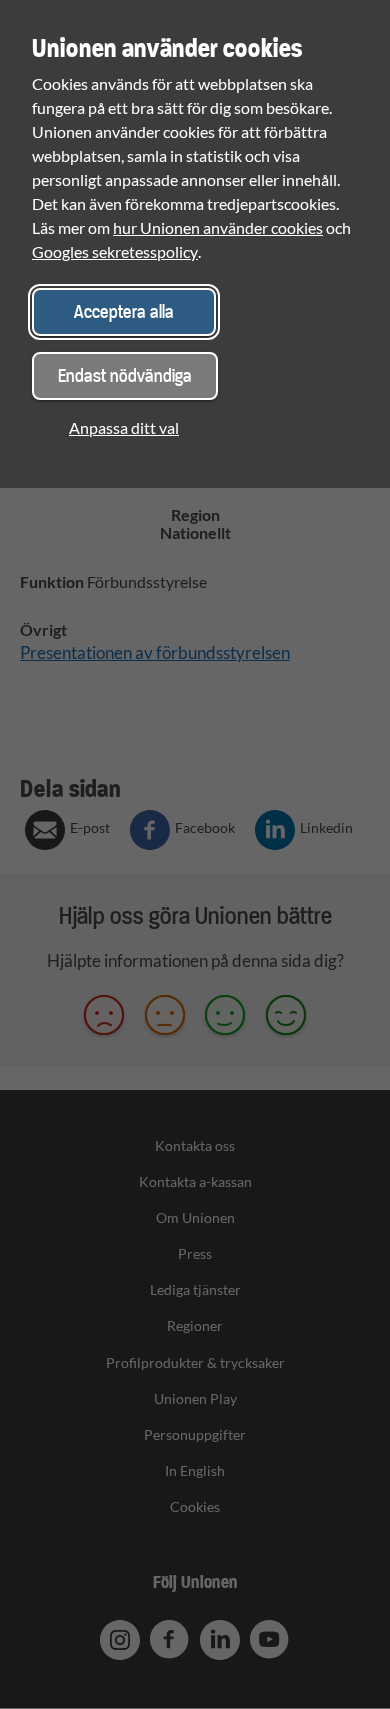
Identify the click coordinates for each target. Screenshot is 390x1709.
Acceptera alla (124, 311)
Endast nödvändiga (125, 375)
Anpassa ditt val (124, 427)
